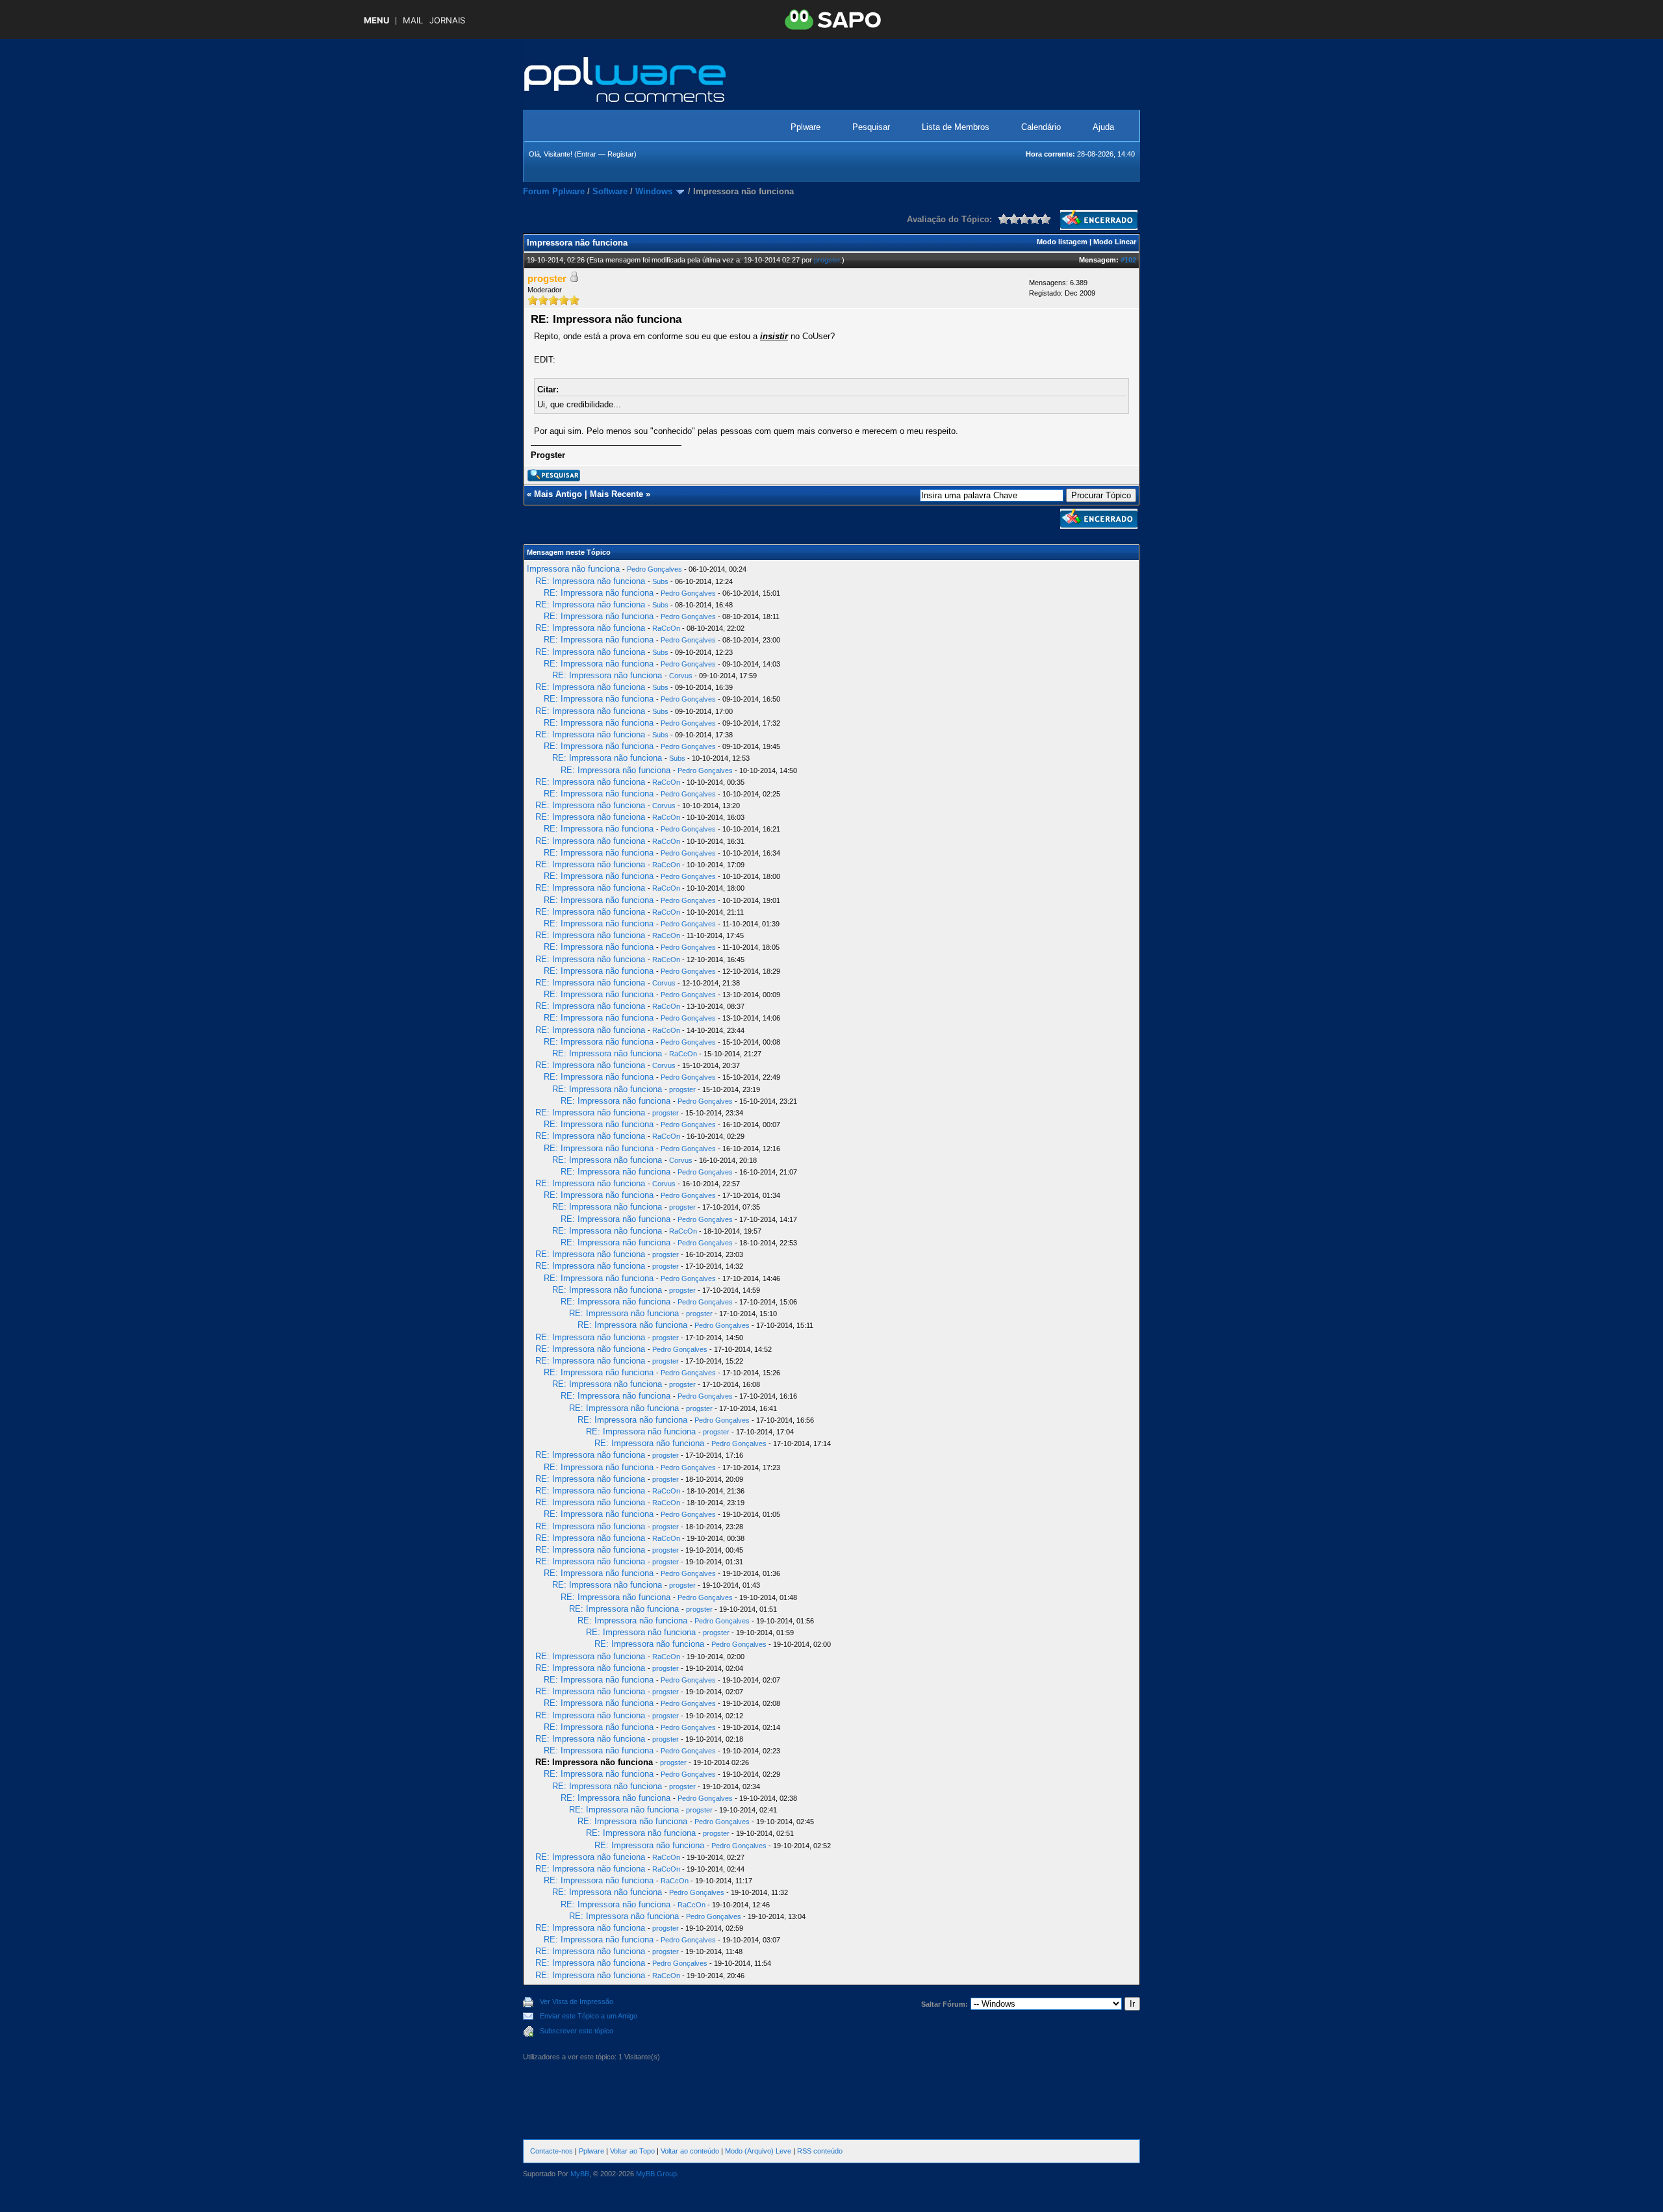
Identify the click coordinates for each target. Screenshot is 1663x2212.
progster (827, 260)
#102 (1128, 260)
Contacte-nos (552, 2151)
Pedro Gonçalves (654, 569)
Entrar (587, 154)
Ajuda (1103, 127)
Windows (654, 191)
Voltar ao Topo (632, 2151)
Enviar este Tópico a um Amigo (589, 2016)
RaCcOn (666, 628)
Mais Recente (616, 494)
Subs (660, 581)
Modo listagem (1062, 242)
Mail (413, 20)
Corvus (681, 676)
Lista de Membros (956, 127)
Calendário (1041, 127)
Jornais (447, 20)
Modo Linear (1115, 242)
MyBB (580, 2174)
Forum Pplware (554, 191)
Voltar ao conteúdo (690, 2151)
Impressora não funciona (573, 569)
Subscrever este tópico (577, 2031)
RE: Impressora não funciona (590, 581)
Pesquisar (871, 127)
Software (610, 191)
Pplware (806, 127)
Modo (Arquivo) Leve (758, 2151)
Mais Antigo (558, 494)
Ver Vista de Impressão (577, 2002)
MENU (376, 20)
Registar (621, 154)
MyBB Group (656, 2174)
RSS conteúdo (820, 2151)
